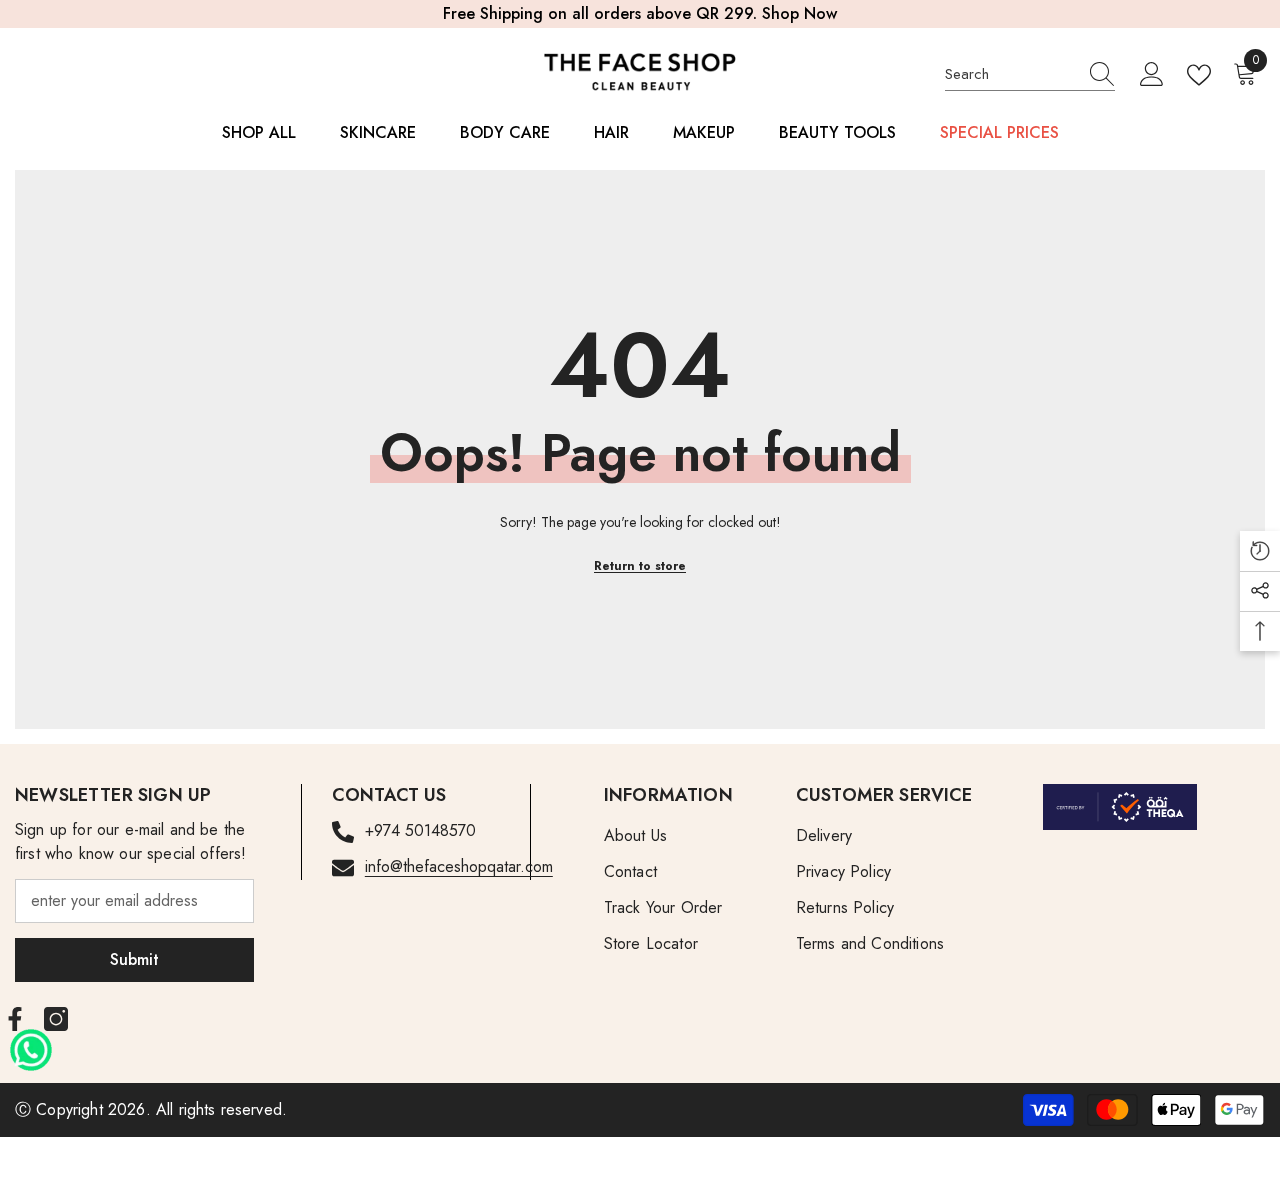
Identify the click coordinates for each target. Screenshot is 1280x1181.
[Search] (1030, 74)
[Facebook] (15, 1019)
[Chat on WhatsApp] (31, 1043)
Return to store (640, 566)
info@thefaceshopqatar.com (459, 866)
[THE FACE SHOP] (1120, 807)
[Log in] (1152, 75)
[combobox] (1011, 74)
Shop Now (799, 13)
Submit (134, 959)
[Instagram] (56, 1019)
